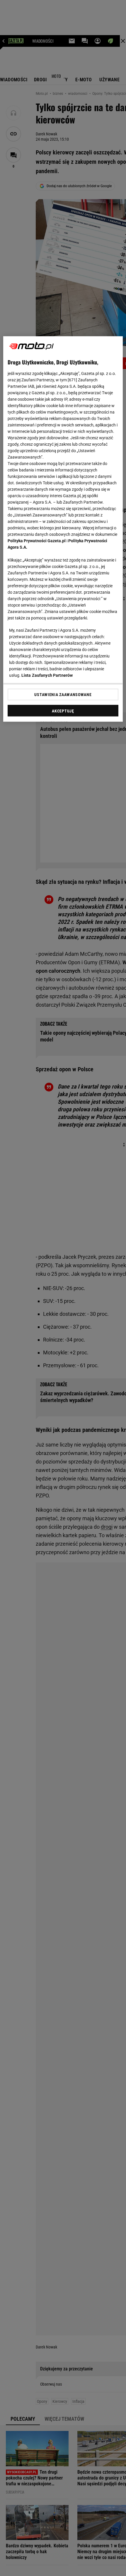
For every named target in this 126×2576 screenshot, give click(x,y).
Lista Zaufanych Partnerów (47, 675)
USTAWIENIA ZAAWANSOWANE (63, 695)
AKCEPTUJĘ (63, 711)
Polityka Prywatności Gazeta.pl (37, 541)
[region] (63, 529)
